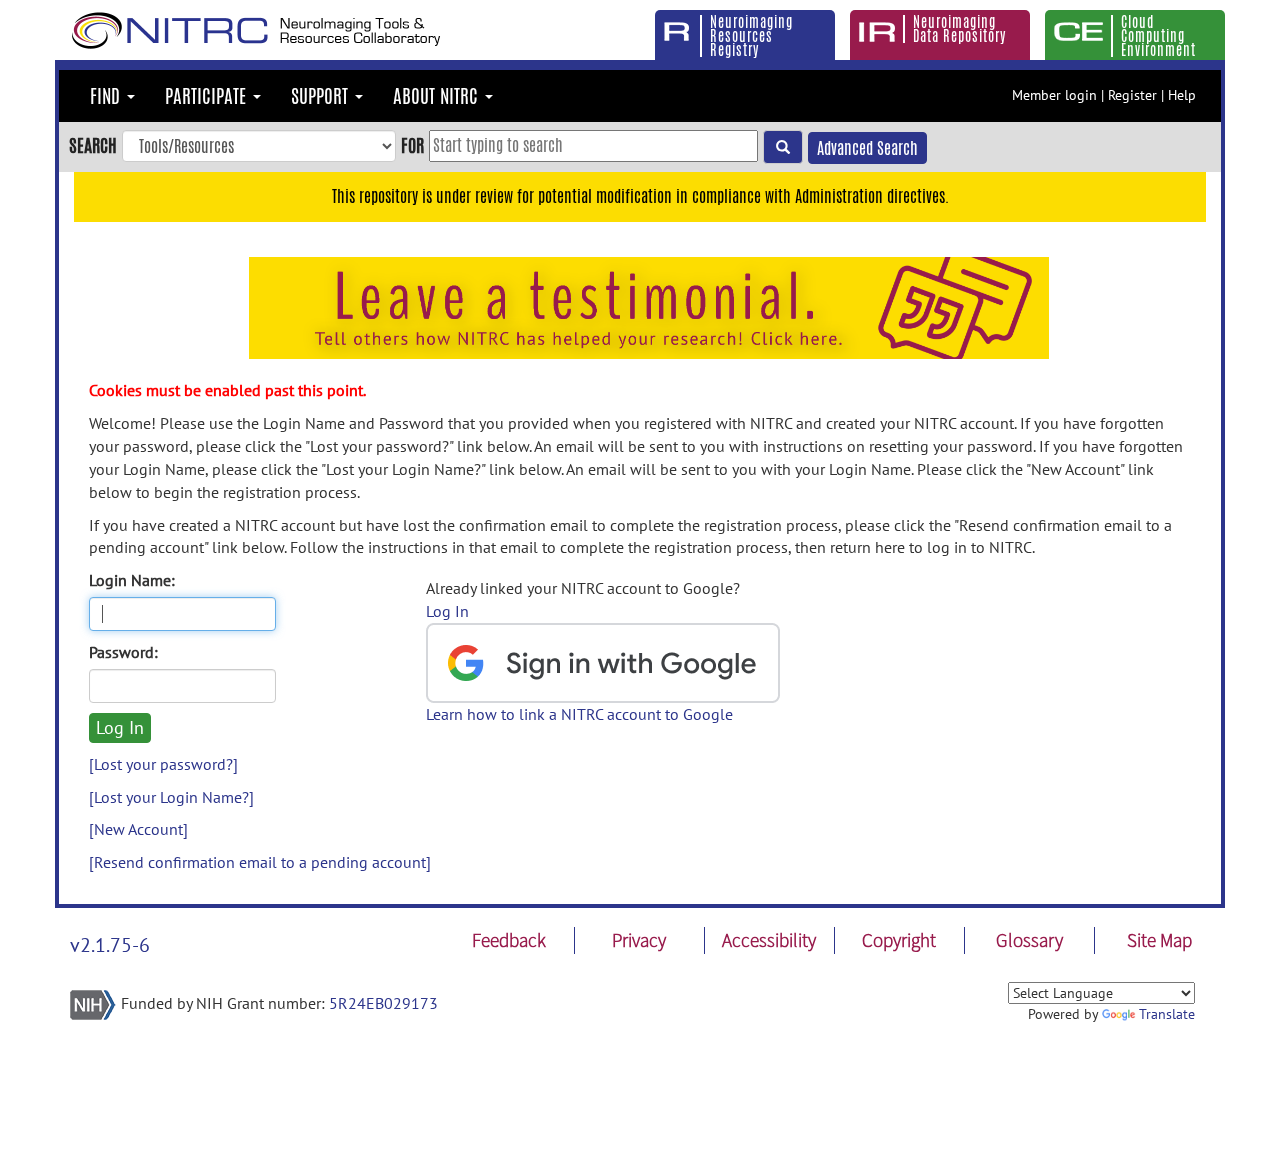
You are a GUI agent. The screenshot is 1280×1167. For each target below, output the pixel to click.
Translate (1167, 1014)
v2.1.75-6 (110, 945)
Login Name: (132, 580)
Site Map (1159, 940)
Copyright (899, 940)
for (412, 145)
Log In (447, 611)
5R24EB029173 (383, 1003)
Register (1132, 95)
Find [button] (107, 96)
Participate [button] (208, 96)
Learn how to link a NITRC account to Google (579, 714)
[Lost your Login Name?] (171, 797)
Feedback (509, 940)
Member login (1054, 95)
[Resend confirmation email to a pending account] (260, 862)
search (93, 145)
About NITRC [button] (438, 96)
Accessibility (769, 940)
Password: (123, 652)
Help (1182, 95)
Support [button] (322, 96)
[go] (783, 147)
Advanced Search (867, 148)
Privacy (639, 940)
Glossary (1029, 940)
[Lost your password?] (163, 764)
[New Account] (138, 829)
